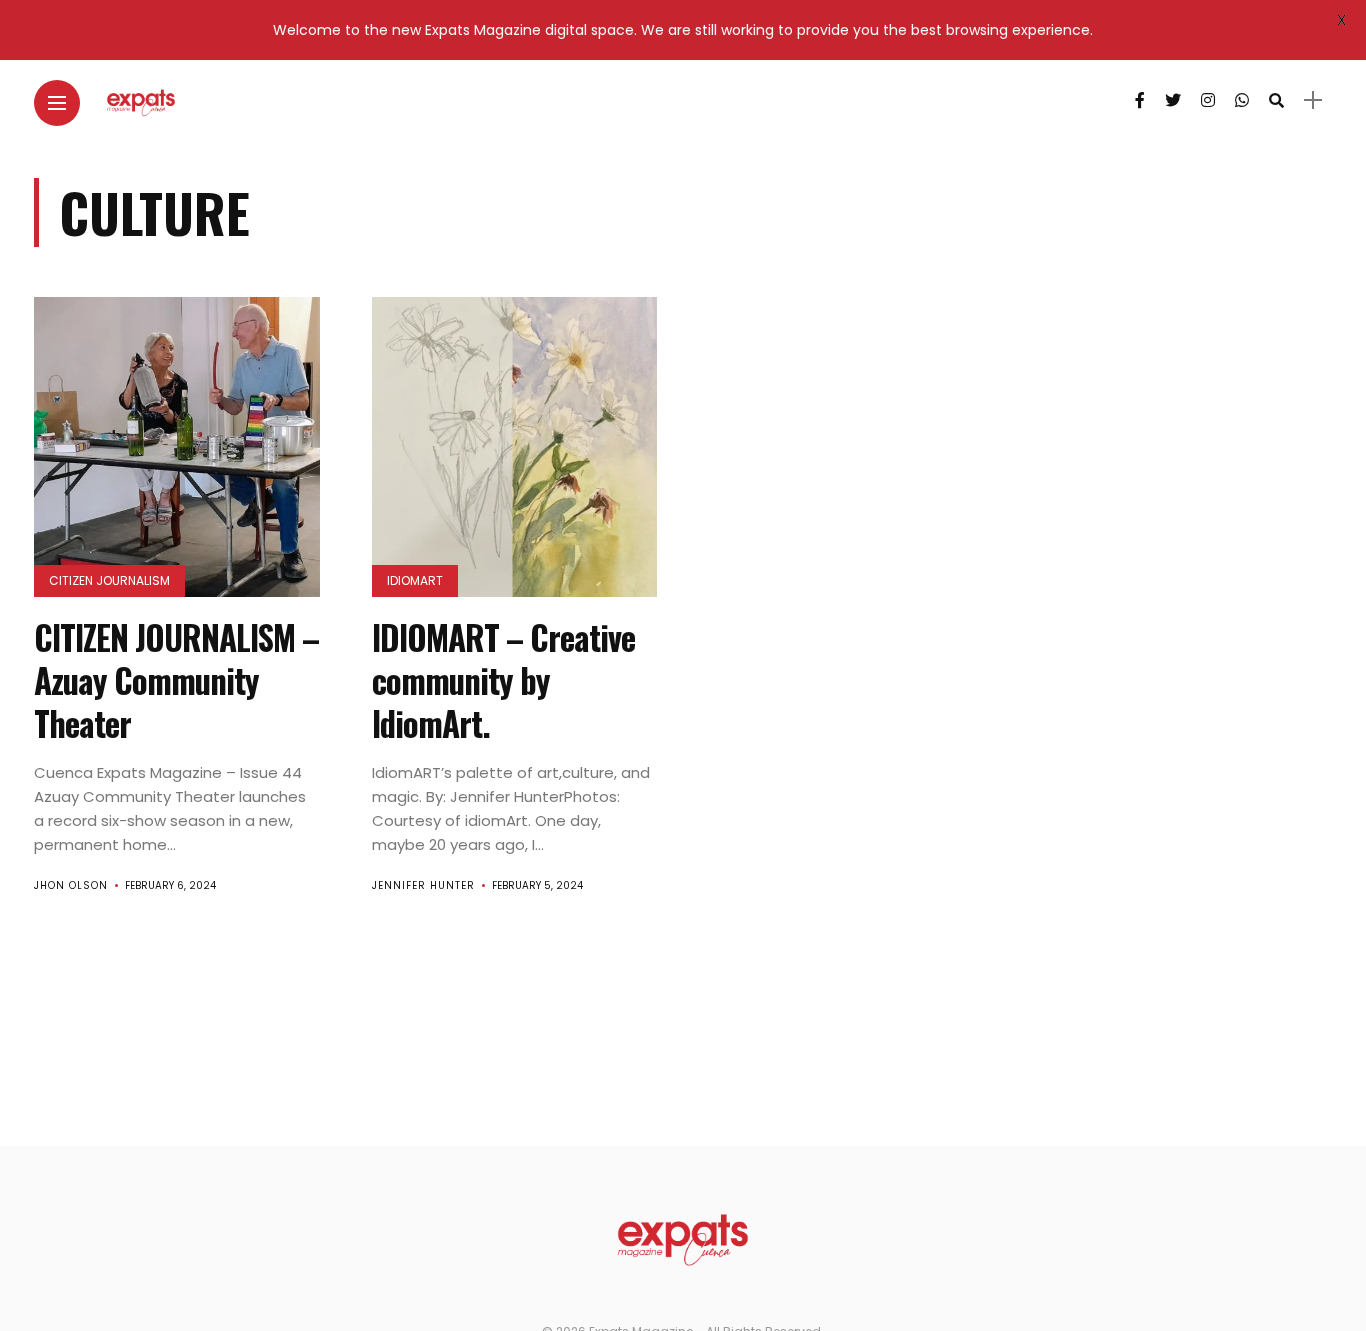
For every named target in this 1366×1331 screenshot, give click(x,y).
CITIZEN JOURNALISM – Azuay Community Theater (176, 680)
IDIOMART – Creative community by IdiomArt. (503, 680)
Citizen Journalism (109, 580)
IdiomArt (415, 580)
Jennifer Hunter (423, 885)
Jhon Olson (71, 885)
